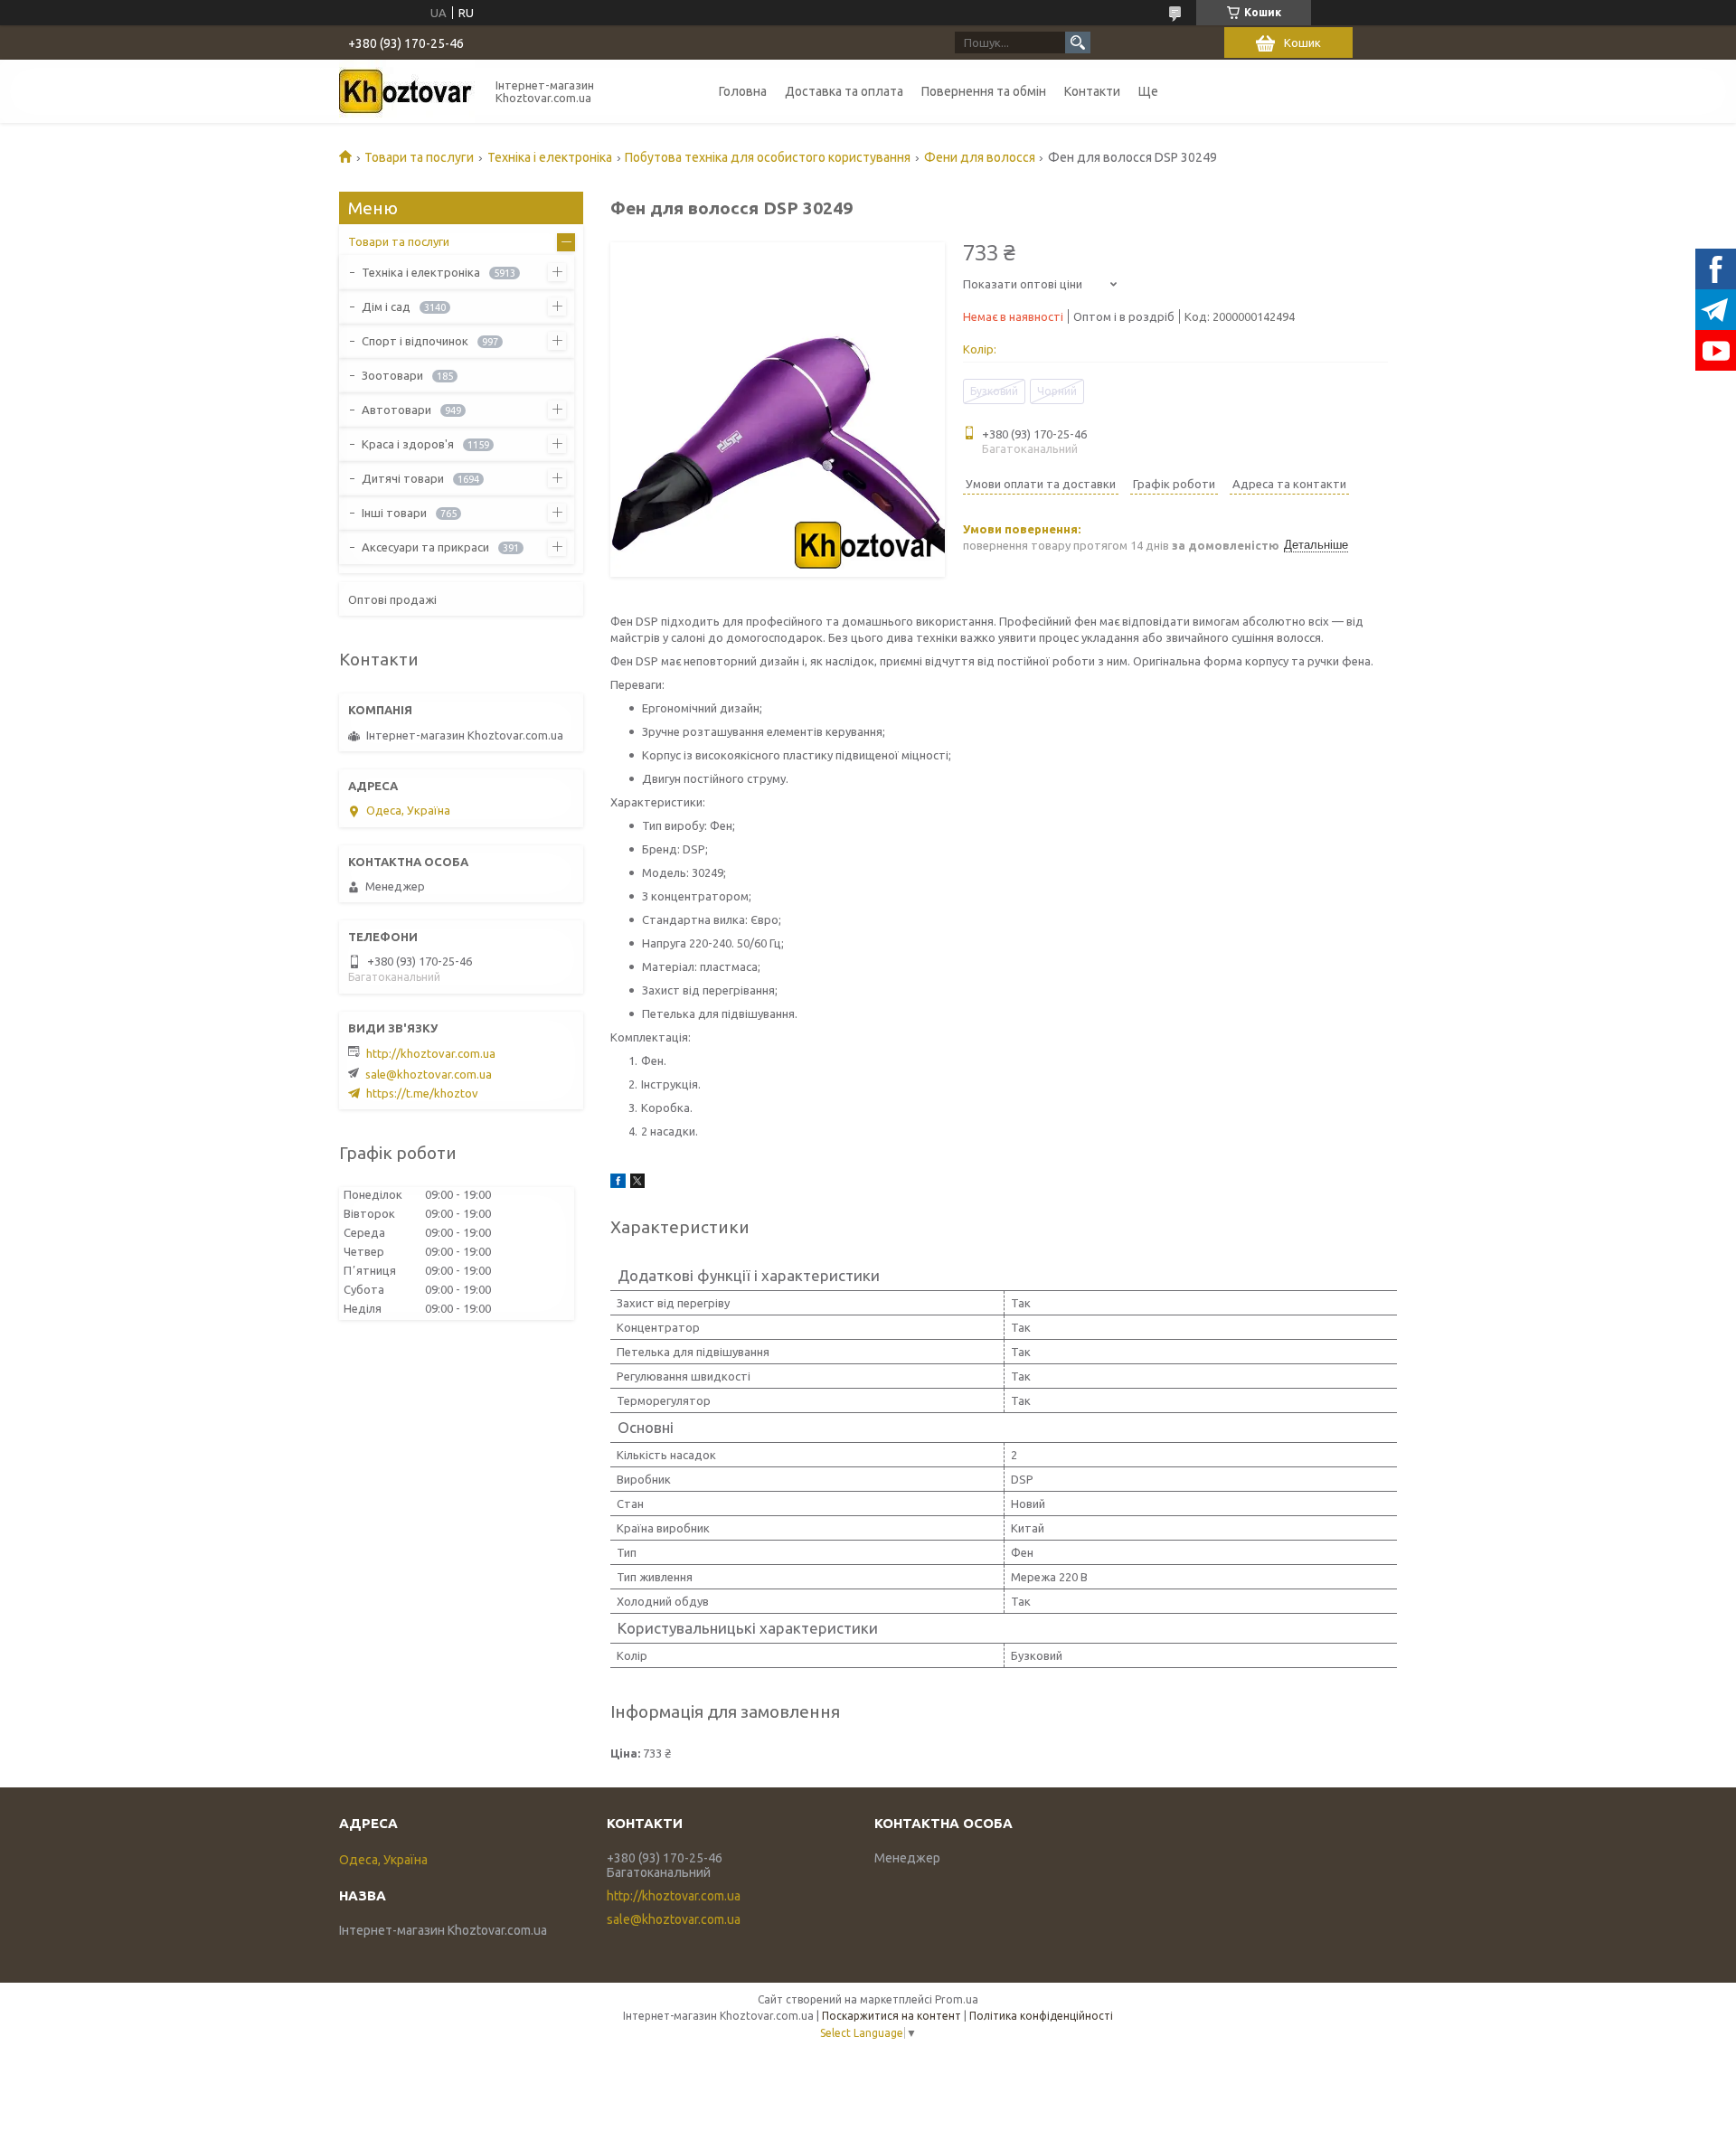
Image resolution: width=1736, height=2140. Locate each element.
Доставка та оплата (844, 91)
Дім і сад (386, 306)
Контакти (1092, 91)
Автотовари (396, 410)
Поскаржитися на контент (892, 2016)
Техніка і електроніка (550, 157)
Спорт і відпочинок (415, 341)
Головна (743, 91)
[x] (637, 1183)
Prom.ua (957, 1999)
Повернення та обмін (984, 91)
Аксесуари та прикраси (425, 547)
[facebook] (618, 1183)
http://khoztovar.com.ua (431, 1053)
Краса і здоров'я (408, 444)
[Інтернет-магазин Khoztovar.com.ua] (407, 91)
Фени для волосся (980, 157)
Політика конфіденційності (1041, 2016)
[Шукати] (1078, 42)
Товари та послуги (419, 157)
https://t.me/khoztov (422, 1093)
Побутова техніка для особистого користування (768, 157)
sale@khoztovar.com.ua (429, 1074)
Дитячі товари (403, 478)
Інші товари (394, 513)
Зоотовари (392, 375)
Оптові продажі (392, 599)
